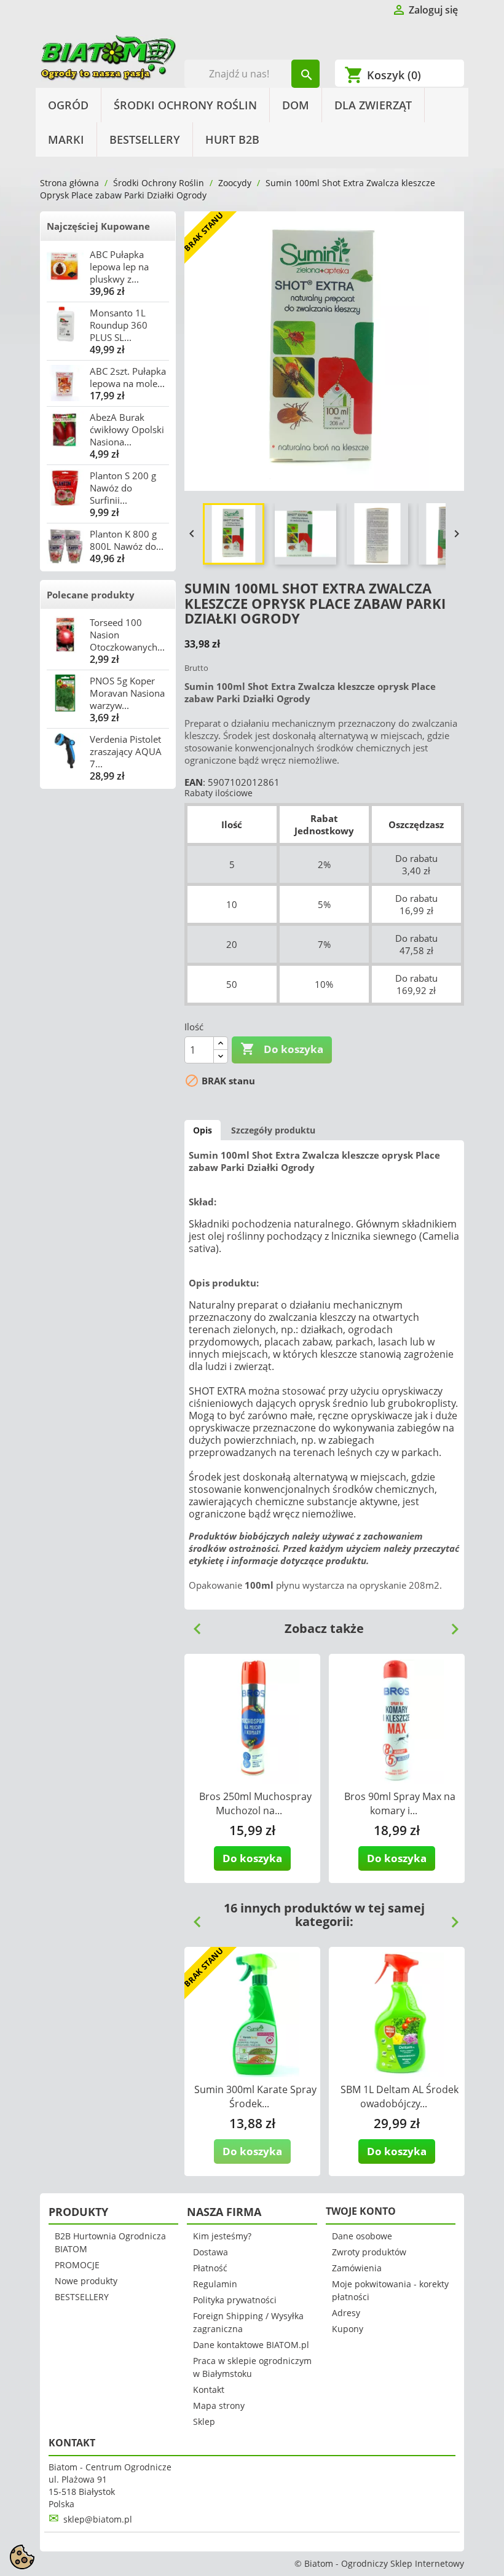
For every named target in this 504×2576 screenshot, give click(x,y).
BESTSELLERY (145, 139)
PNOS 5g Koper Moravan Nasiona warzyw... (127, 693)
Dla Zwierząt (373, 105)
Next (450, 1624)
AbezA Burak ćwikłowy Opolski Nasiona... (127, 429)
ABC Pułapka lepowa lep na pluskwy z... (119, 267)
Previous (192, 1624)
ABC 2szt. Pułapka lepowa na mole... (128, 377)
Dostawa (211, 2252)
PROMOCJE (77, 2265)
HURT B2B (232, 139)
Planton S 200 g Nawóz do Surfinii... (123, 488)
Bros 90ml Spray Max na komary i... (400, 1803)
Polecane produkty (91, 595)
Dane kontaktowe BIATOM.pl (251, 2345)
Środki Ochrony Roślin (185, 105)
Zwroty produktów (369, 2252)
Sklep (204, 2421)
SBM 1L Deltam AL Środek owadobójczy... (400, 2096)
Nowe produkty (86, 2281)
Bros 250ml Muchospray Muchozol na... (255, 1803)
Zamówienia (357, 2268)
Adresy (346, 2313)
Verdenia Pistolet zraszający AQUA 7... (126, 751)
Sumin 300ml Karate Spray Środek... (255, 2096)
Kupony (348, 2329)
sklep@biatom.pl (98, 2519)
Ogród (68, 105)
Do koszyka (282, 1049)
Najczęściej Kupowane (98, 226)
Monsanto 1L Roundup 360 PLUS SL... (119, 325)
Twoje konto (361, 2211)
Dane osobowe (362, 2236)
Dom (296, 105)
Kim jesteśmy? (222, 2236)
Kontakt (209, 2390)
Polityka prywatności (235, 2300)
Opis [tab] (203, 1130)
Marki (66, 139)
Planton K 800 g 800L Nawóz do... (127, 540)
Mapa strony (219, 2406)
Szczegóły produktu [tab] (273, 1130)
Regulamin (215, 2284)
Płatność (210, 2268)
